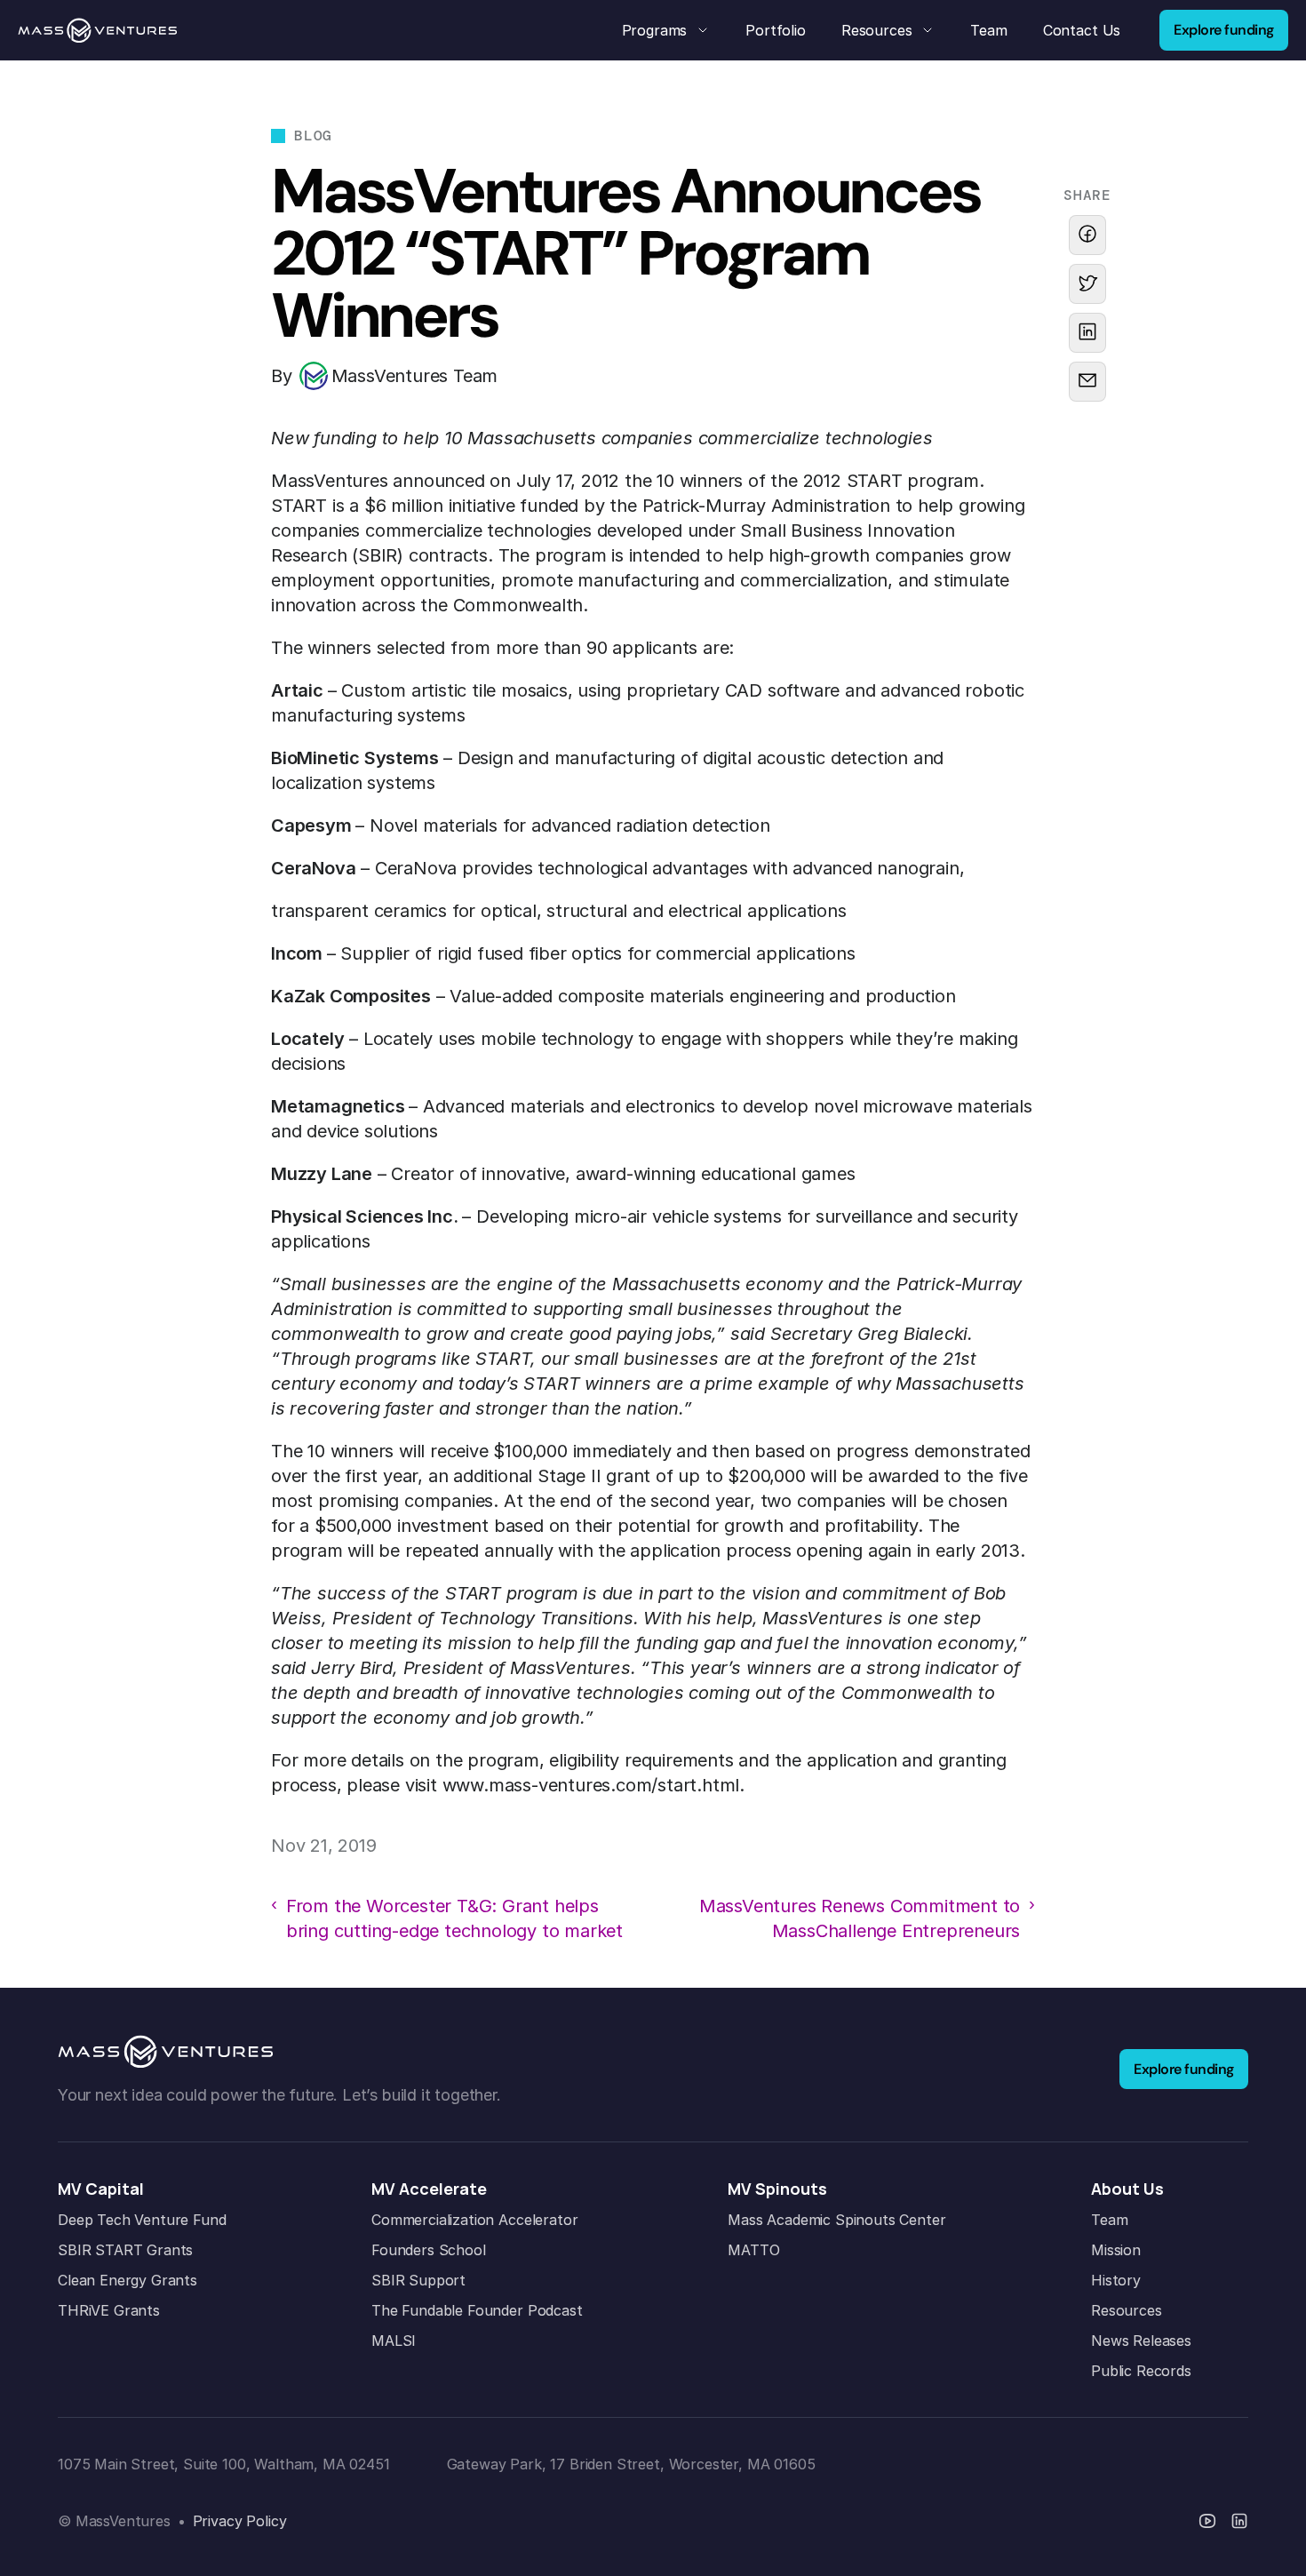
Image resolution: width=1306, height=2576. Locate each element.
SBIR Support (418, 2280)
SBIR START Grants (125, 2250)
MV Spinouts (777, 2189)
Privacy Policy (240, 2521)
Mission (1116, 2250)
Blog (313, 136)
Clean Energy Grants (127, 2280)
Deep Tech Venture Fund (142, 2220)
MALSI (394, 2341)
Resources (1127, 2310)
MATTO (753, 2250)
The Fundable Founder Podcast (477, 2310)
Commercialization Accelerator (474, 2220)
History (1116, 2280)
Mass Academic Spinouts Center (836, 2220)
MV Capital (101, 2189)
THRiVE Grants (109, 2310)
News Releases (1141, 2341)
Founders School (429, 2250)
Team (1109, 2220)
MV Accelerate (429, 2189)
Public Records (1141, 2371)
